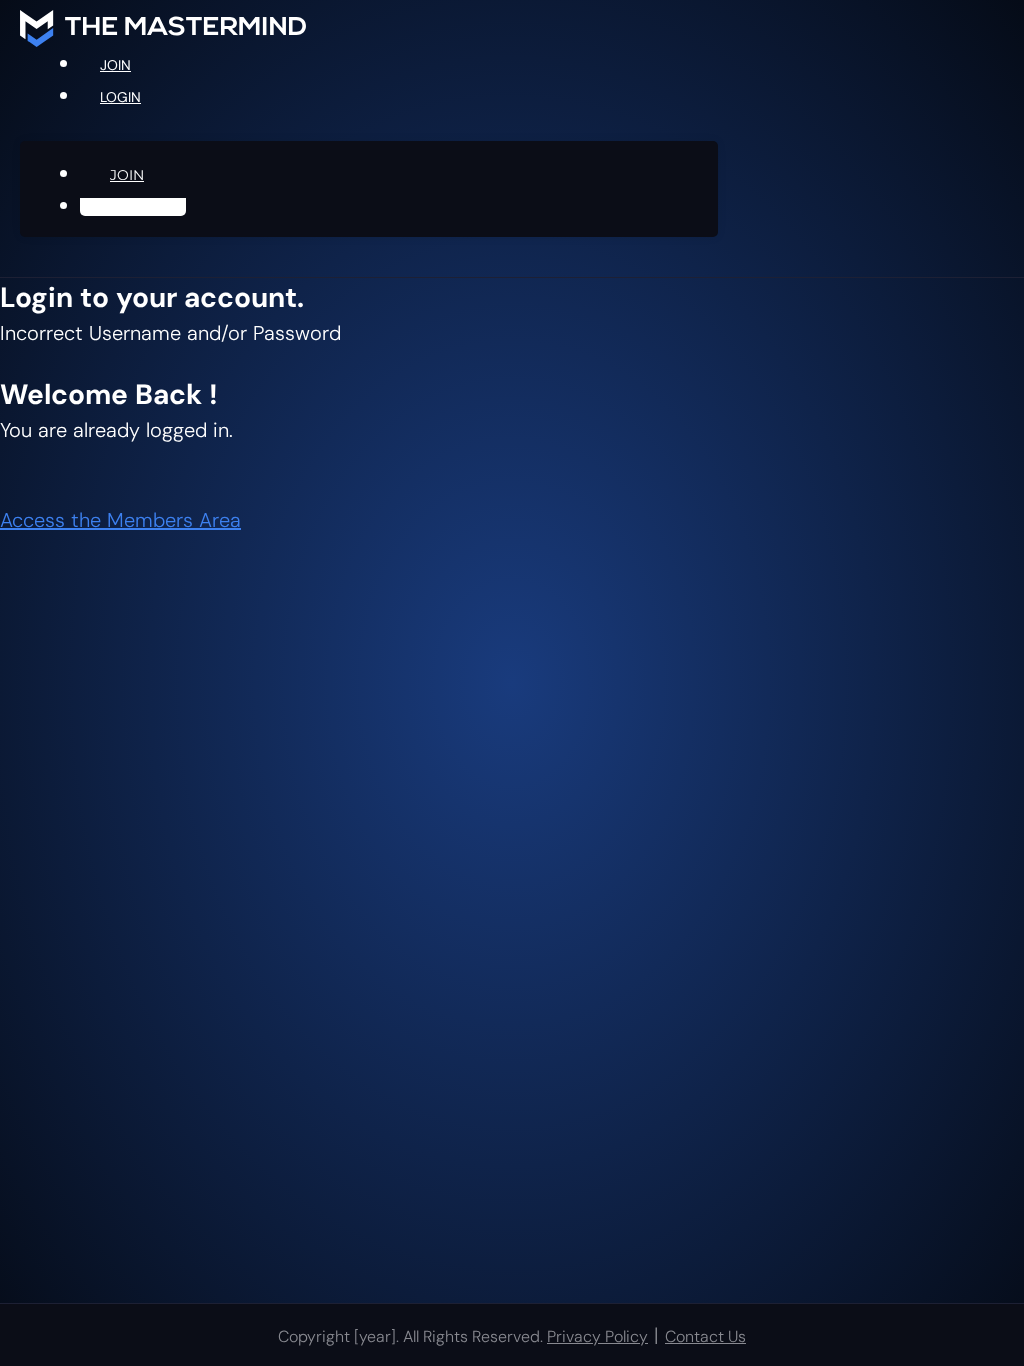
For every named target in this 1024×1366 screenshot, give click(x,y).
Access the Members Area (120, 520)
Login (120, 97)
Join (115, 65)
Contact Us (705, 1336)
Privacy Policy (597, 1336)
